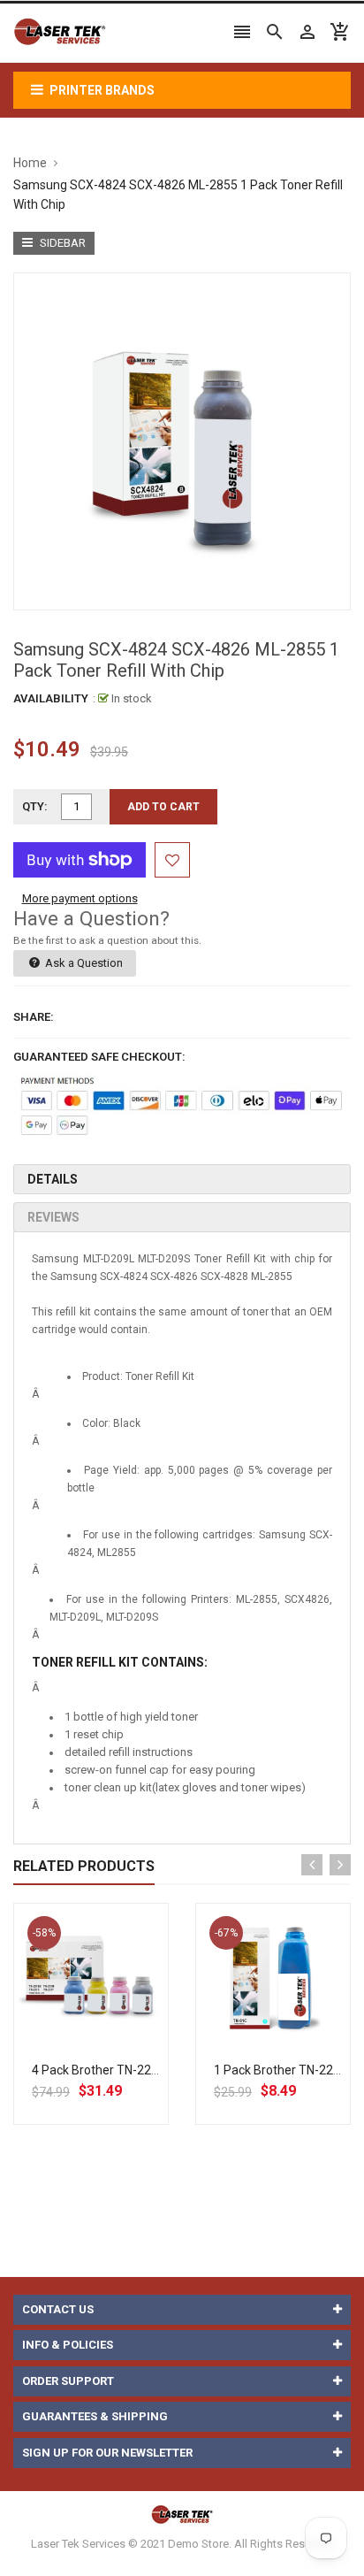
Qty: (35, 806)
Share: (34, 1017)
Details (53, 1179)
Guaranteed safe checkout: (99, 1057)
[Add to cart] (110, 2037)
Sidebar (61, 243)
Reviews (53, 1217)
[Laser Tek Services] (182, 2515)
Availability (51, 698)
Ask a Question (83, 963)
